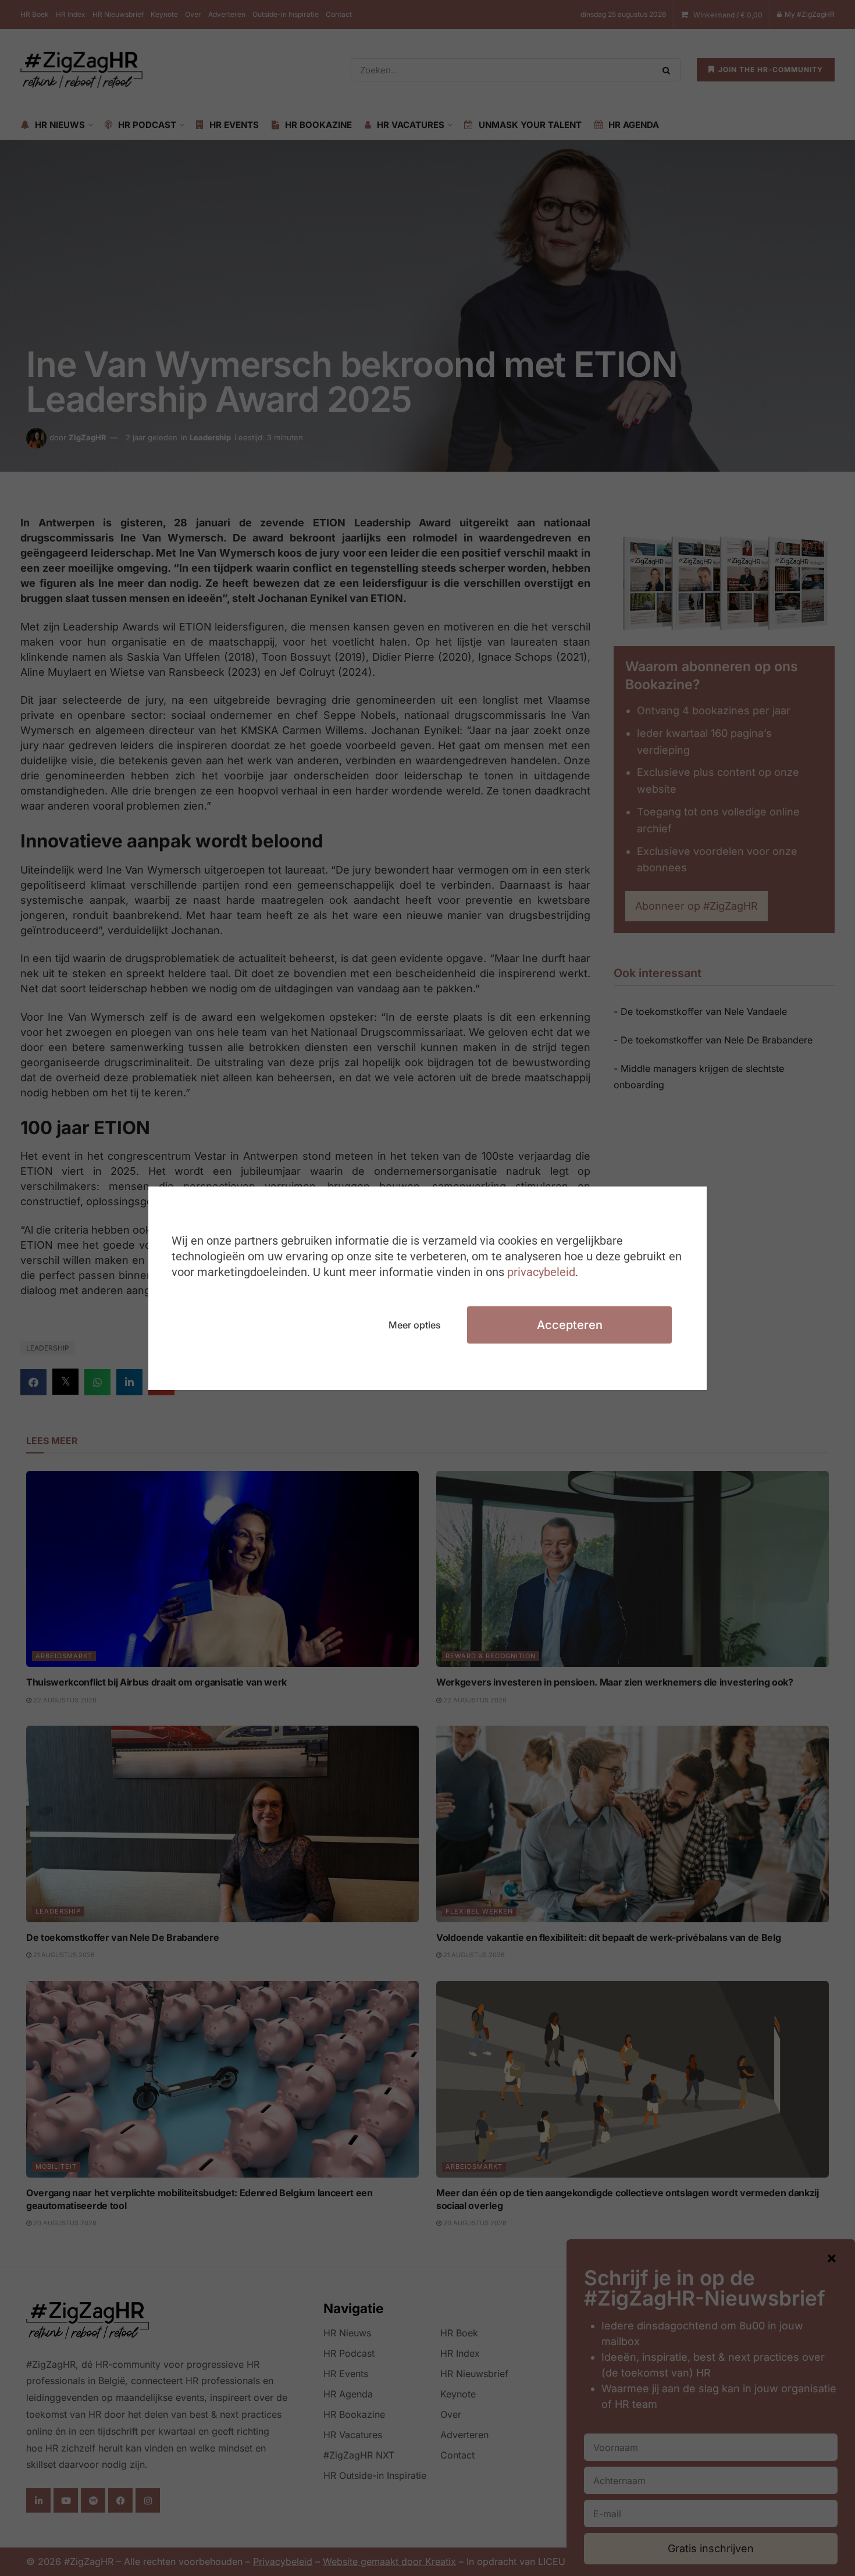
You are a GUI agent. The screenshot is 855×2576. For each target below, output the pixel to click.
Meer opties (415, 1325)
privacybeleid (541, 1272)
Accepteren (570, 1325)
